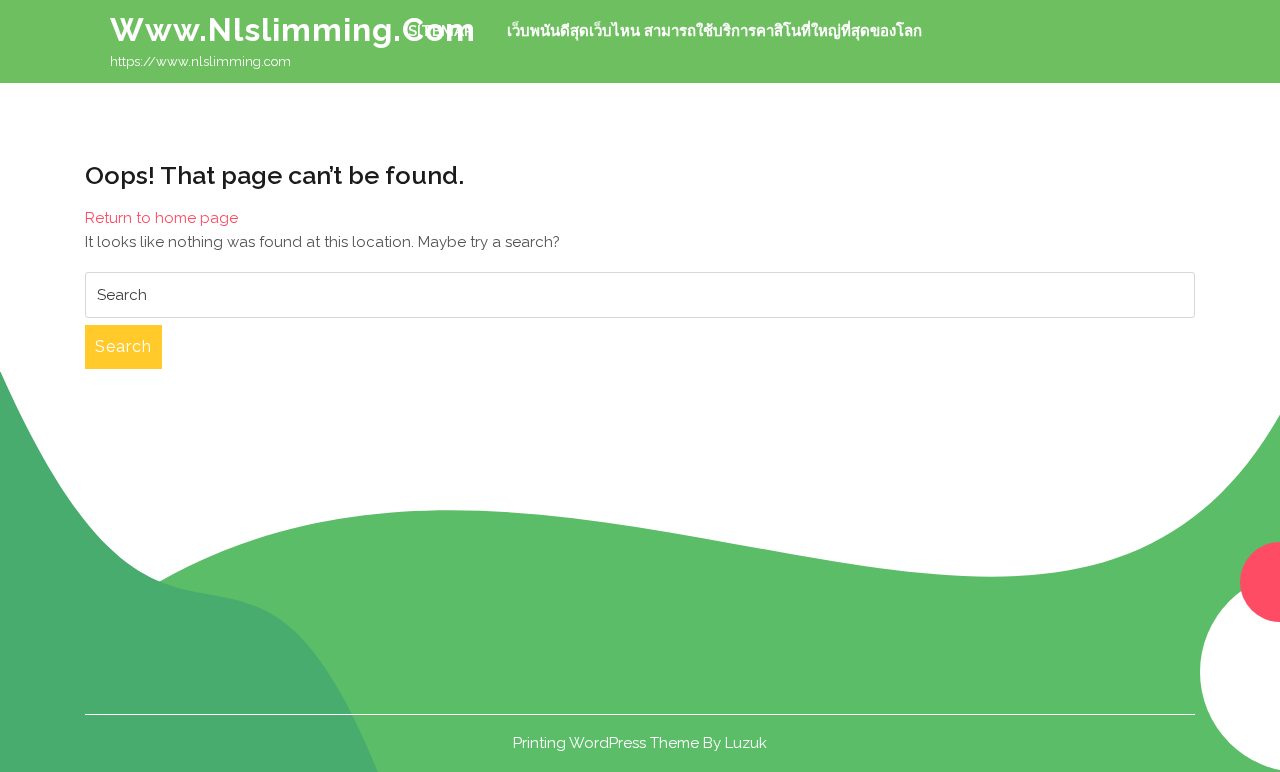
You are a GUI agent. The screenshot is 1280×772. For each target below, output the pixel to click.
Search (123, 346)
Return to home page (161, 218)
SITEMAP (440, 31)
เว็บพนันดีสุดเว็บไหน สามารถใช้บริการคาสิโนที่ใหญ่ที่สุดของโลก (714, 31)
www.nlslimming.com (293, 29)
